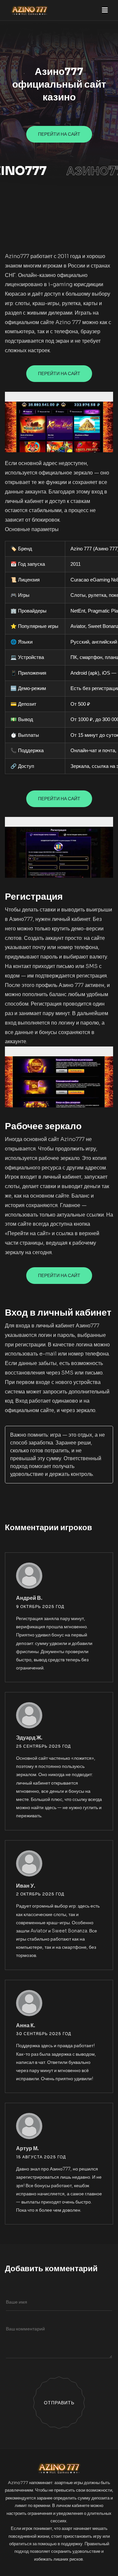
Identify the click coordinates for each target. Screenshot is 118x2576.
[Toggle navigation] (105, 10)
